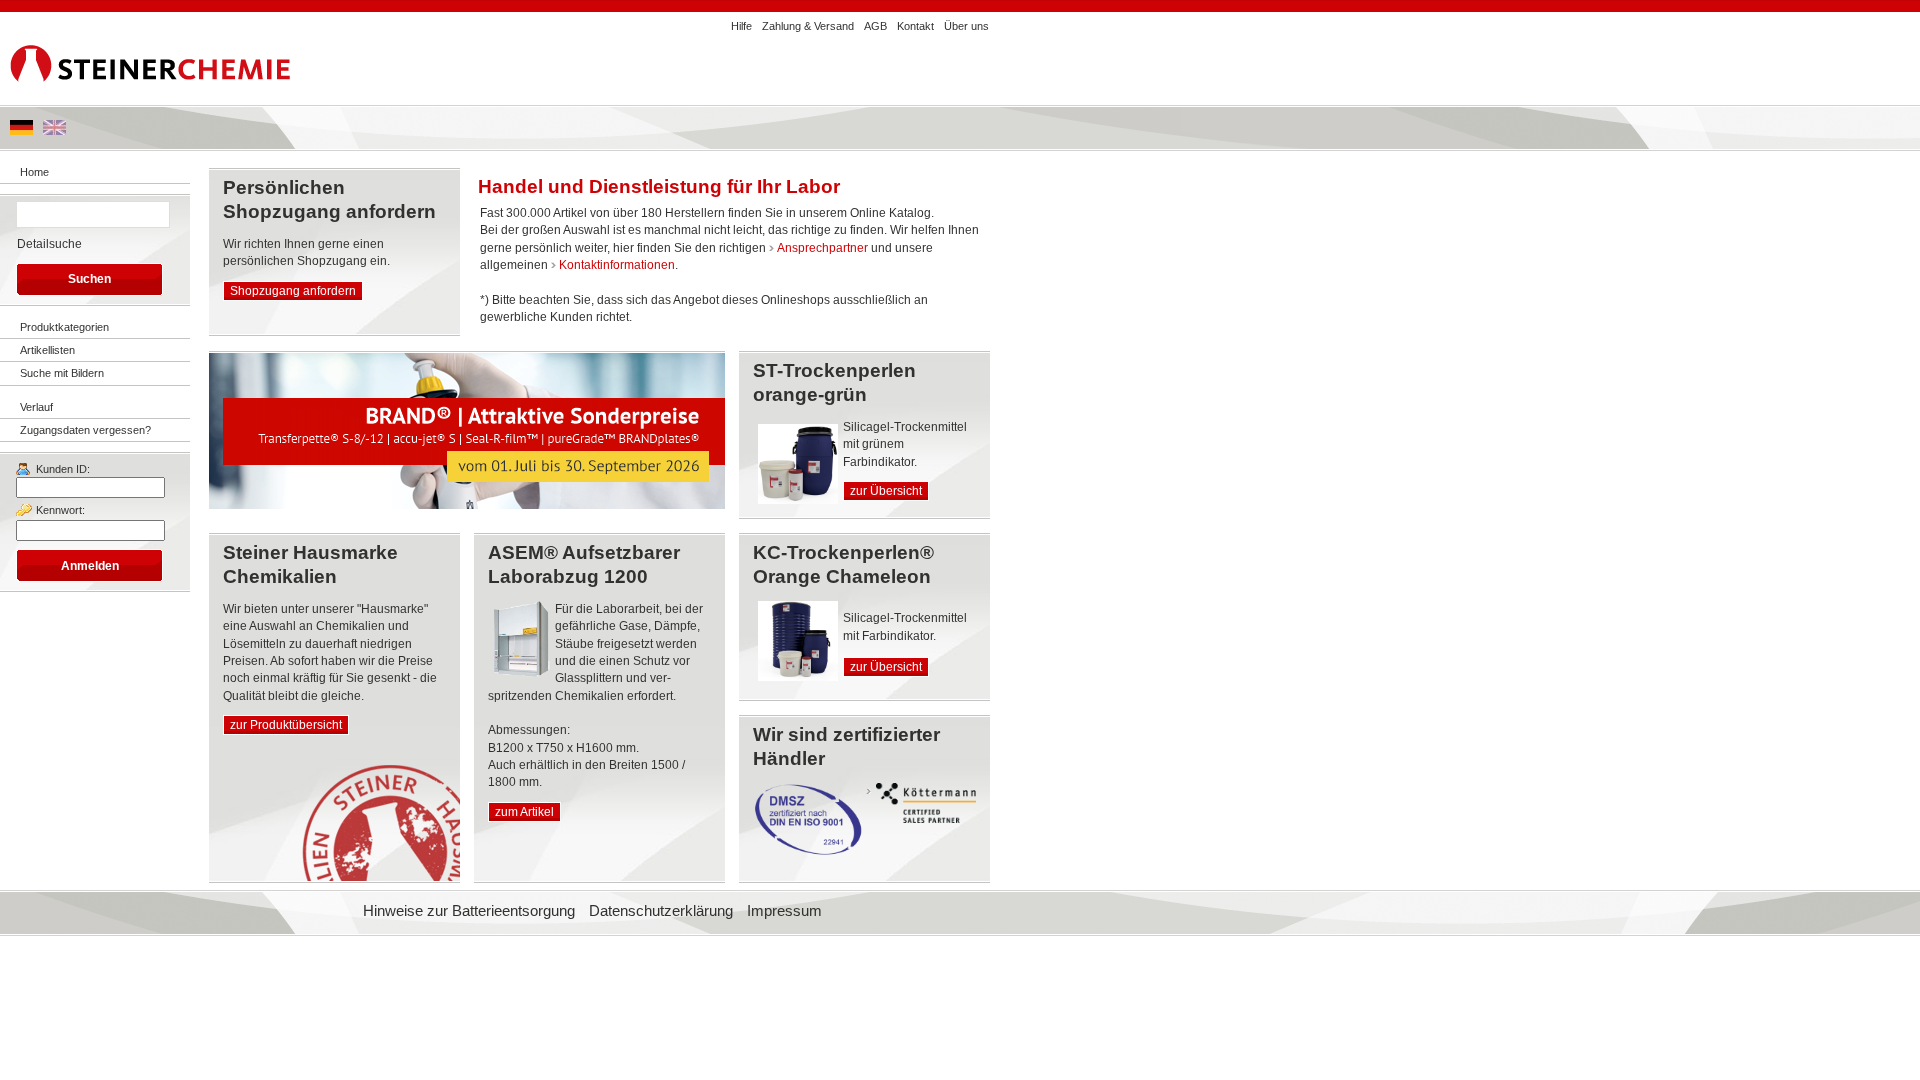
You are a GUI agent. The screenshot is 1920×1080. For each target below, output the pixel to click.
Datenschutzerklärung (661, 911)
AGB (875, 26)
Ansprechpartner (822, 248)
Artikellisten (47, 350)
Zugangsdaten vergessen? (85, 430)
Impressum (784, 911)
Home (34, 172)
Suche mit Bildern (62, 373)
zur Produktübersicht (286, 725)
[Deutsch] (21, 131)
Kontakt (915, 26)
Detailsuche (49, 244)
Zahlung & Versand (808, 26)
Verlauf (36, 407)
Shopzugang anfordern (293, 291)
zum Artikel (524, 812)
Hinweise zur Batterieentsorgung (469, 911)
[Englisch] (54, 131)
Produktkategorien (64, 327)
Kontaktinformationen (617, 265)
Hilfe (741, 26)
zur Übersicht (886, 491)
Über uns (966, 26)
